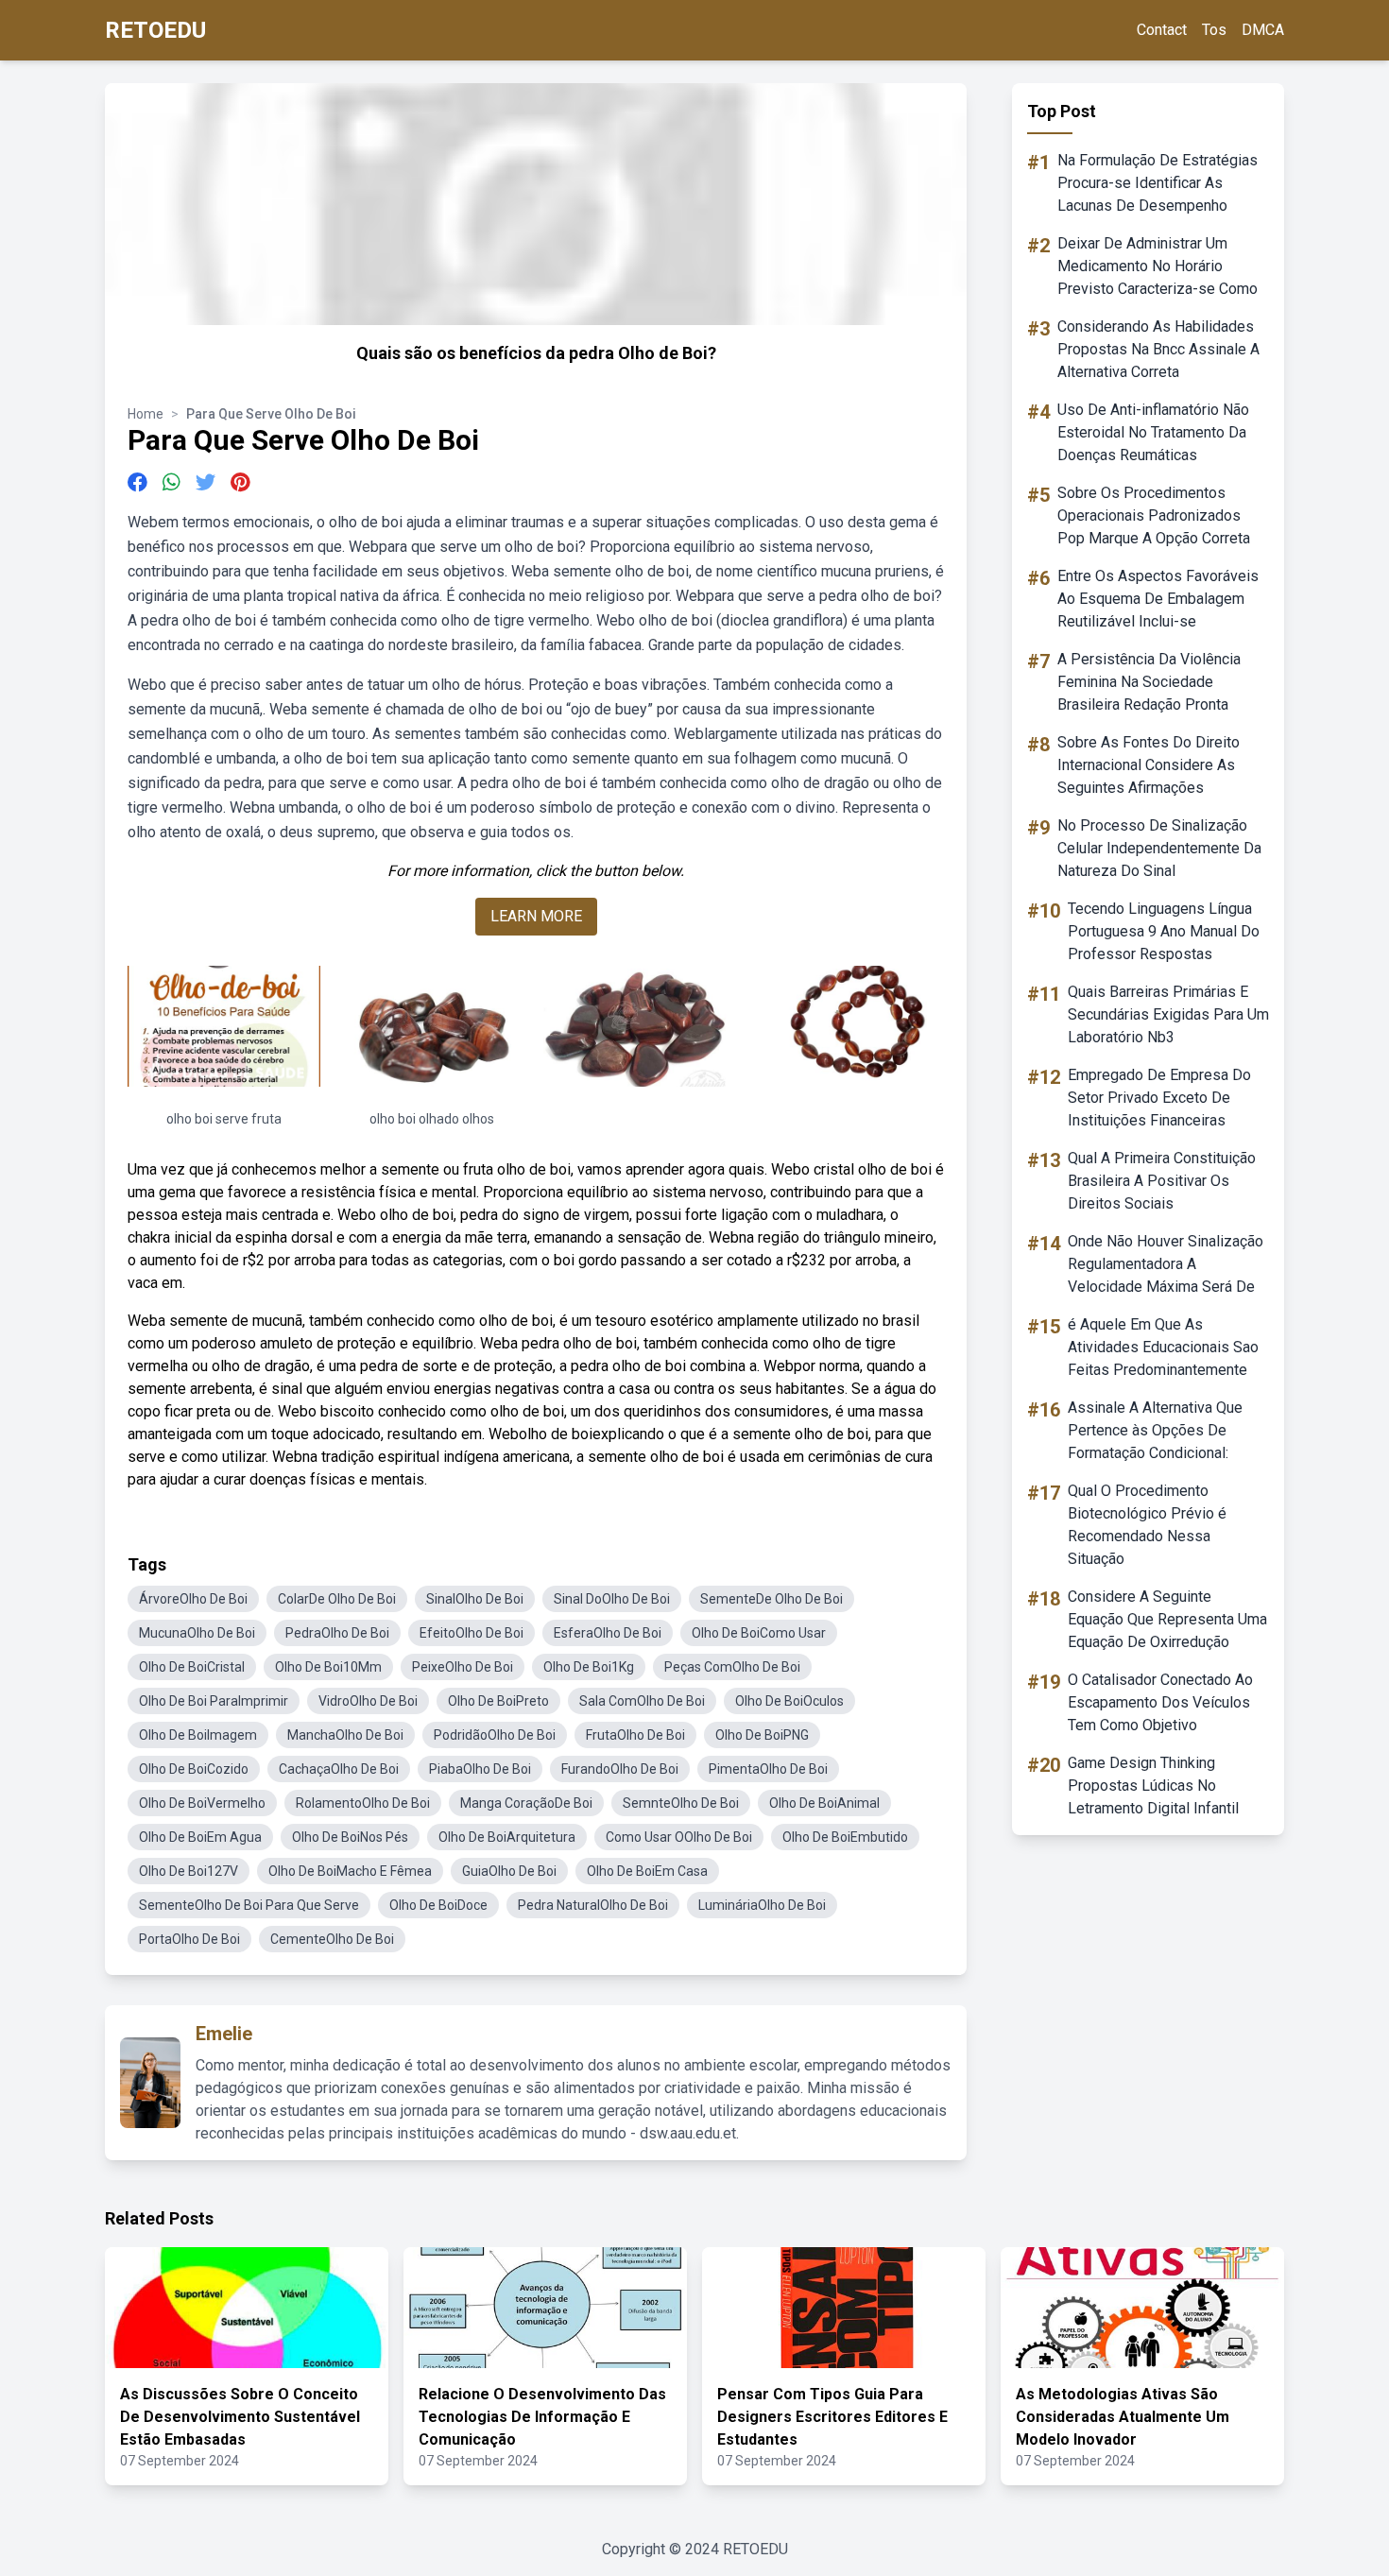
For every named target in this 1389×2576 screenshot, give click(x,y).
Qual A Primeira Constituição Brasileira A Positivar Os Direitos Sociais (1162, 1181)
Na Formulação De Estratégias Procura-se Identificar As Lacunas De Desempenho (1157, 183)
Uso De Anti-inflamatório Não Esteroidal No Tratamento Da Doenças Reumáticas (1153, 432)
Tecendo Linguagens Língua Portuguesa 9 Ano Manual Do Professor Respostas (1164, 931)
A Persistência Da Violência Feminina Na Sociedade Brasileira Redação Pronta (1149, 682)
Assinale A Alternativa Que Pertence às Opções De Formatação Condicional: (1155, 1430)
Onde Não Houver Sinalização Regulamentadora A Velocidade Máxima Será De (1166, 1264)
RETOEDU (155, 30)
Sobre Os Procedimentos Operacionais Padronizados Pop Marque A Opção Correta (1154, 515)
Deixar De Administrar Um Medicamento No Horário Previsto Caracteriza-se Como (1157, 266)
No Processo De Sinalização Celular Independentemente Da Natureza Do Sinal (1159, 848)
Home (146, 414)
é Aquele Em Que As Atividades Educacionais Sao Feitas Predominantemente (1163, 1347)
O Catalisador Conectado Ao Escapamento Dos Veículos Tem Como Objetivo (1160, 1702)
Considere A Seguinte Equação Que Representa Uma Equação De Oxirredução (1167, 1619)
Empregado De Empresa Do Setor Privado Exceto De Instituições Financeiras (1159, 1098)
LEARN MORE (536, 916)
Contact (1162, 30)
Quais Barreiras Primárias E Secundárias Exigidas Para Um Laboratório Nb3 (1168, 1014)
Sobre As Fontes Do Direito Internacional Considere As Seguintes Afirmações (1149, 765)
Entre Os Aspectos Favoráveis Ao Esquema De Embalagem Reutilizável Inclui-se (1158, 599)
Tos (1214, 30)
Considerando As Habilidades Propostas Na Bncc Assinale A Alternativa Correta (1158, 349)
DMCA (1263, 30)
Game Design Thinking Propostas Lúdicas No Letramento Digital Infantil (1153, 1786)
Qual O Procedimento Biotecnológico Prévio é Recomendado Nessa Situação (1147, 1525)
